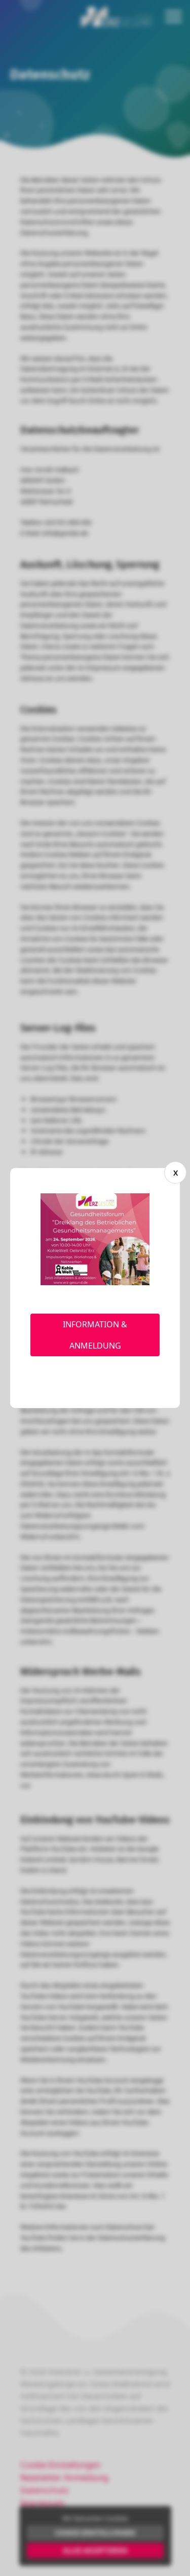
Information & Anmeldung (95, 1335)
